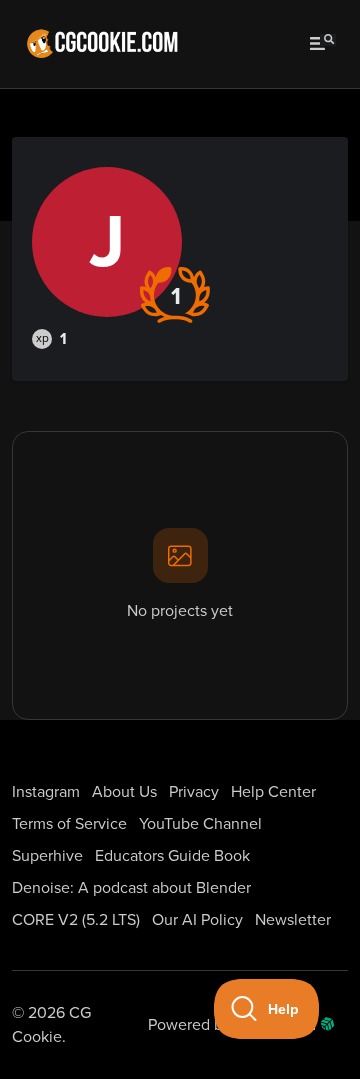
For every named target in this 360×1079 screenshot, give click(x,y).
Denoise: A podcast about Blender (131, 888)
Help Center (273, 792)
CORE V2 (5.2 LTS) (76, 920)
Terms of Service (69, 824)
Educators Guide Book (172, 856)
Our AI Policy (197, 920)
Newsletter (293, 920)
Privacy (194, 792)
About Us (124, 792)
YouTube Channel (200, 824)
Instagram (46, 792)
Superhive (47, 856)
